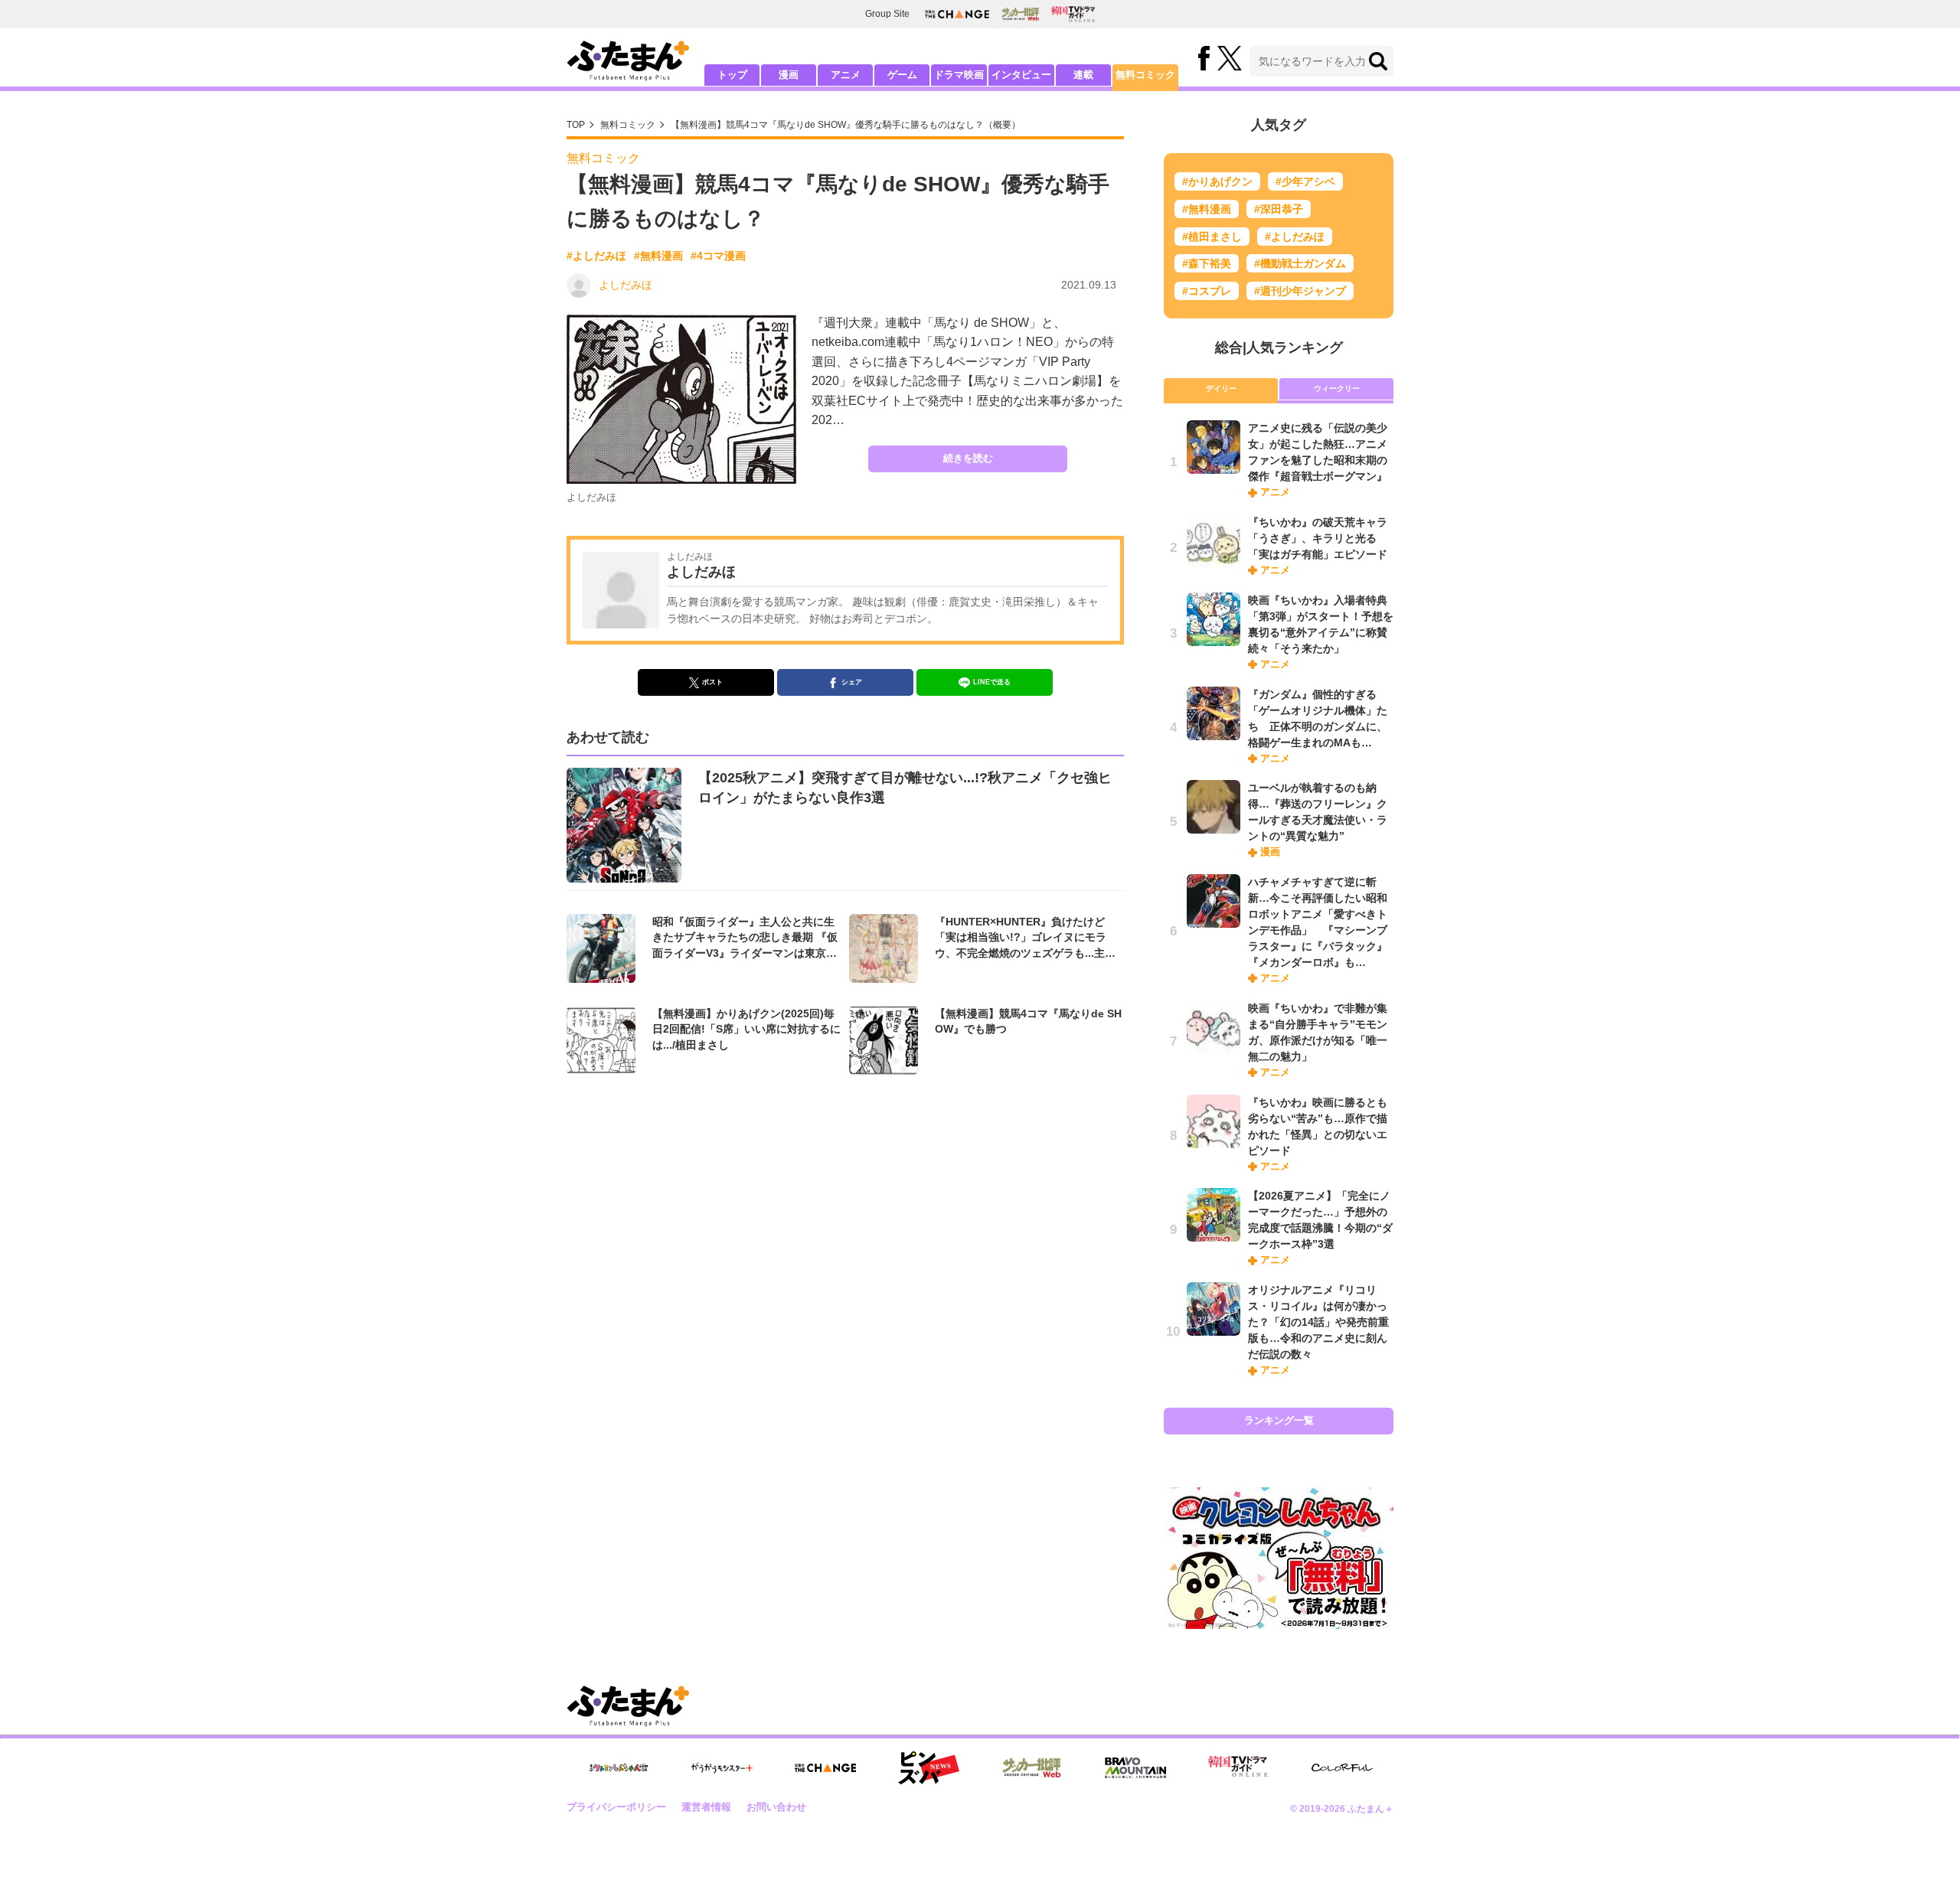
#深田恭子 (1279, 209)
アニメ (846, 75)
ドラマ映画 (959, 75)
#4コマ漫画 (718, 256)
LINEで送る (992, 682)
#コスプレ (1207, 291)
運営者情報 (706, 1807)
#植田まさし (1212, 237)
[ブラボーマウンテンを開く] (1135, 1768)
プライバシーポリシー (616, 1807)
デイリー (1221, 388)
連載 (1083, 75)
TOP (576, 125)
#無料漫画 (658, 256)
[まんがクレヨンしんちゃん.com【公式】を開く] (619, 1768)
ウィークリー (1337, 388)
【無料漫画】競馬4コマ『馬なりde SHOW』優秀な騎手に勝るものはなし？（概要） (846, 125)
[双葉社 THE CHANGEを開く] (957, 14)
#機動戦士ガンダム (1300, 263)
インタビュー (1021, 75)
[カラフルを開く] (1342, 1768)
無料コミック (1145, 75)
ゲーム (902, 75)
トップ (732, 75)
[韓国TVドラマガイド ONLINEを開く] (1073, 14)
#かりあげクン (1217, 181)
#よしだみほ (596, 256)
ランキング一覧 (1279, 1420)
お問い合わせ (776, 1807)
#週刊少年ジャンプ (1300, 291)
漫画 (789, 75)
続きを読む (968, 458)
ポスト (712, 682)
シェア (852, 682)
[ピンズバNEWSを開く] (929, 1768)
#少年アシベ (1305, 181)
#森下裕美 (1207, 263)
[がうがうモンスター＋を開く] (722, 1767)
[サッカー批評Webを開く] (1020, 14)
